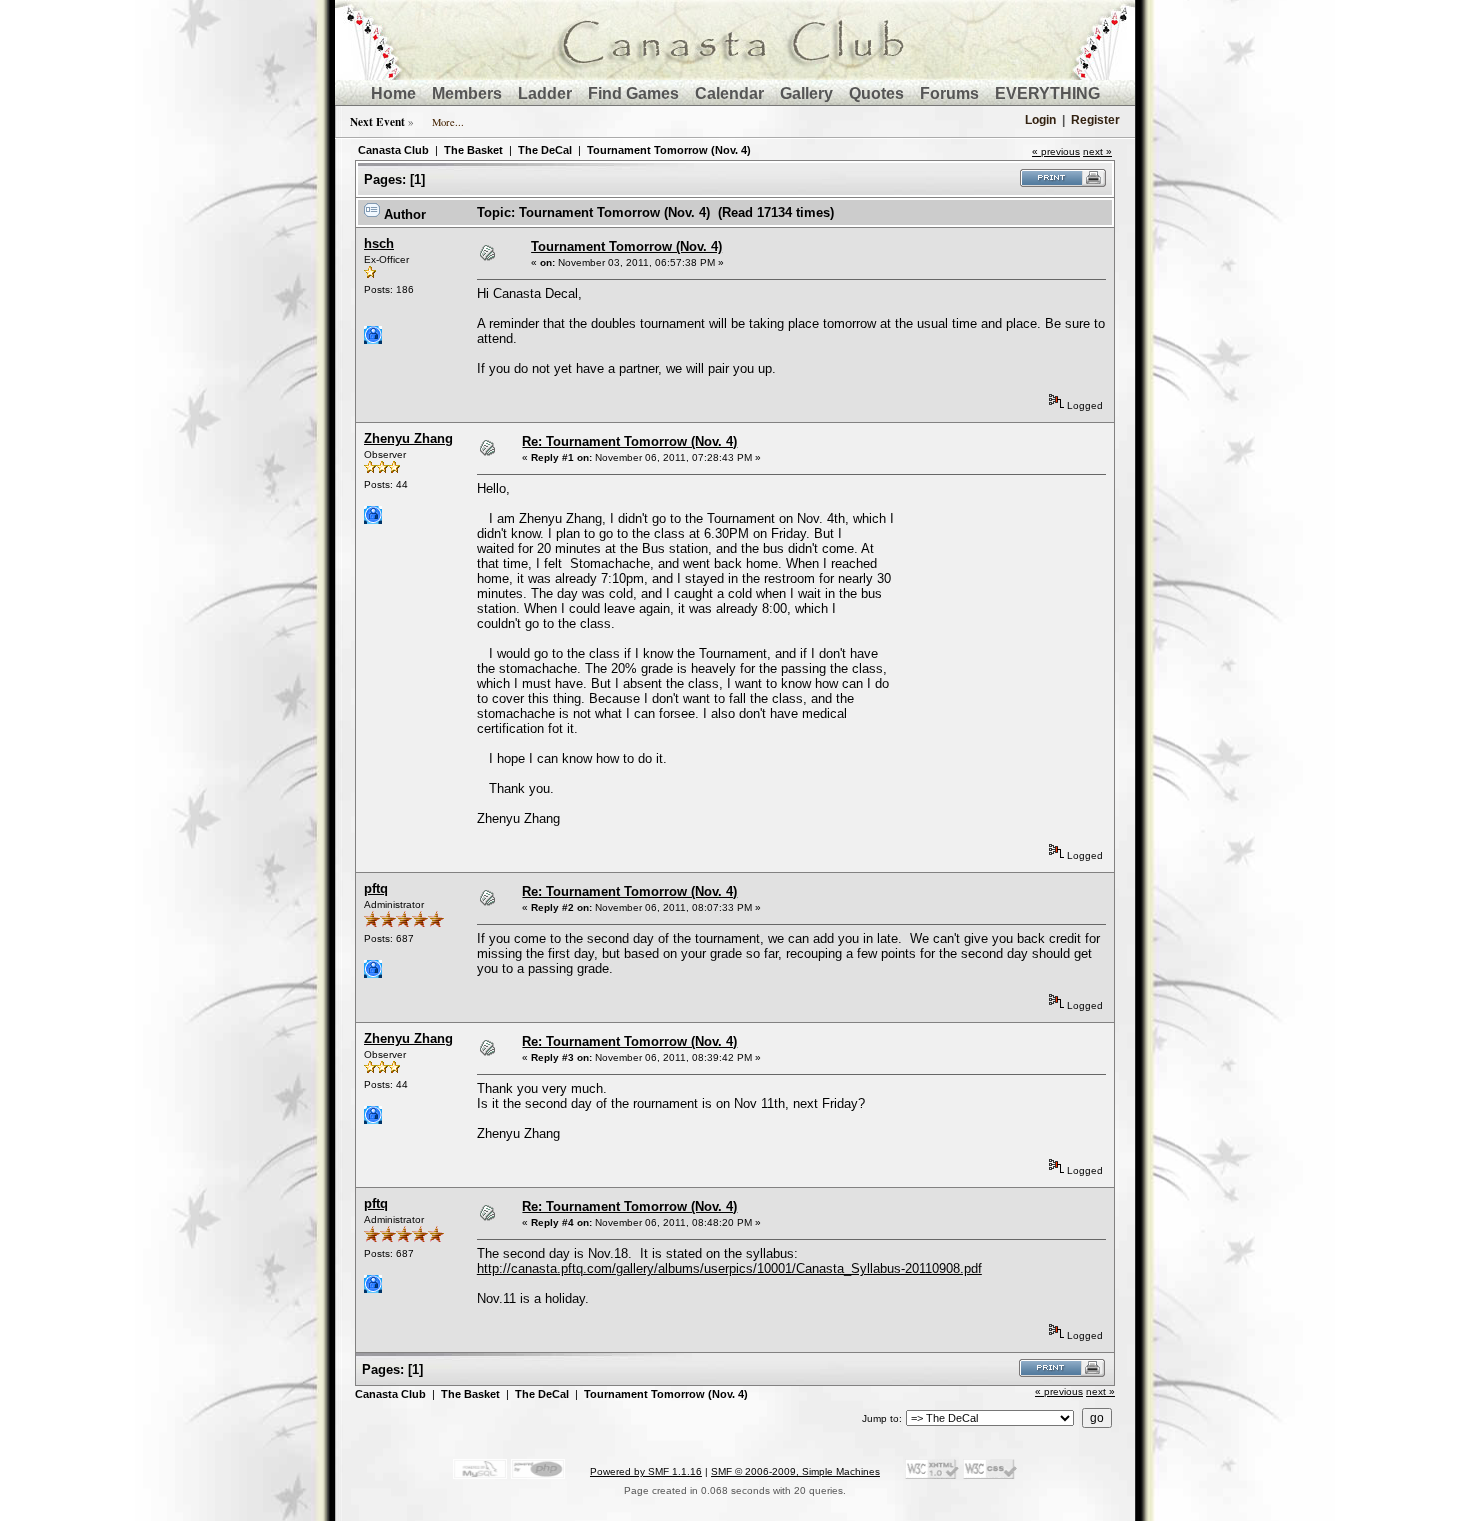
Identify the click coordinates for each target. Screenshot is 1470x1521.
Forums (949, 93)
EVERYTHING (1047, 93)
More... (448, 122)
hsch (379, 243)
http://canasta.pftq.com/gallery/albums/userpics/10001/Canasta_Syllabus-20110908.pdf (729, 1268)
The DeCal (545, 150)
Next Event (377, 121)
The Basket (473, 150)
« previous (1056, 151)
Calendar (729, 93)
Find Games (633, 93)
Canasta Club (393, 150)
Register (1095, 120)
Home (393, 93)
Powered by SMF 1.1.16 (646, 1471)
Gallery (806, 93)
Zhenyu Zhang (408, 438)
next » (1097, 151)
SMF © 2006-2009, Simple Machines (795, 1471)
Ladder (545, 93)
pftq (376, 888)
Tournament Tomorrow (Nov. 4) (669, 150)
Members (467, 93)
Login (1040, 120)
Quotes (876, 93)
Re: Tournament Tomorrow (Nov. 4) (629, 441)
